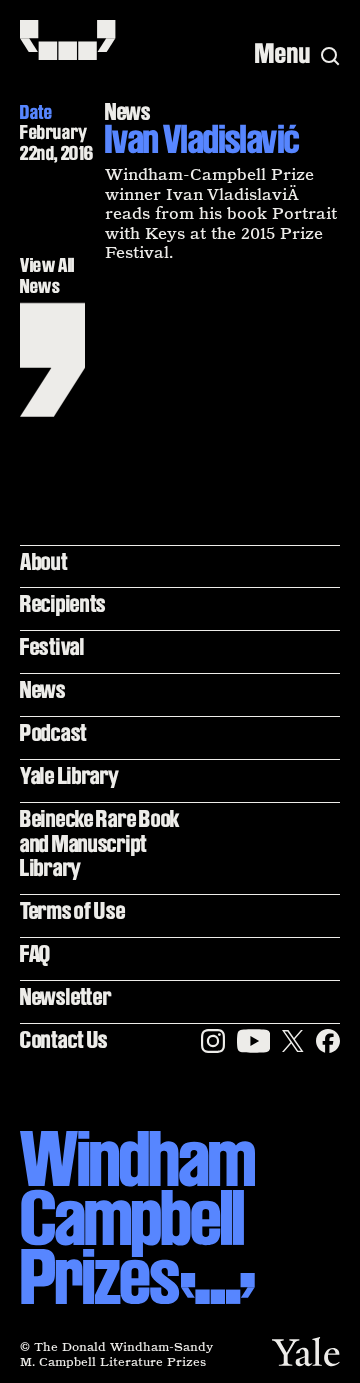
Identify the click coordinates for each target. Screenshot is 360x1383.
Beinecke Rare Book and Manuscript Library (100, 843)
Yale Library (70, 775)
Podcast (53, 732)
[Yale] (306, 1351)
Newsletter (65, 996)
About (44, 561)
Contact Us (64, 1039)
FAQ (35, 953)
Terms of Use (73, 910)
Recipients (63, 603)
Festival (52, 646)
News (43, 689)
